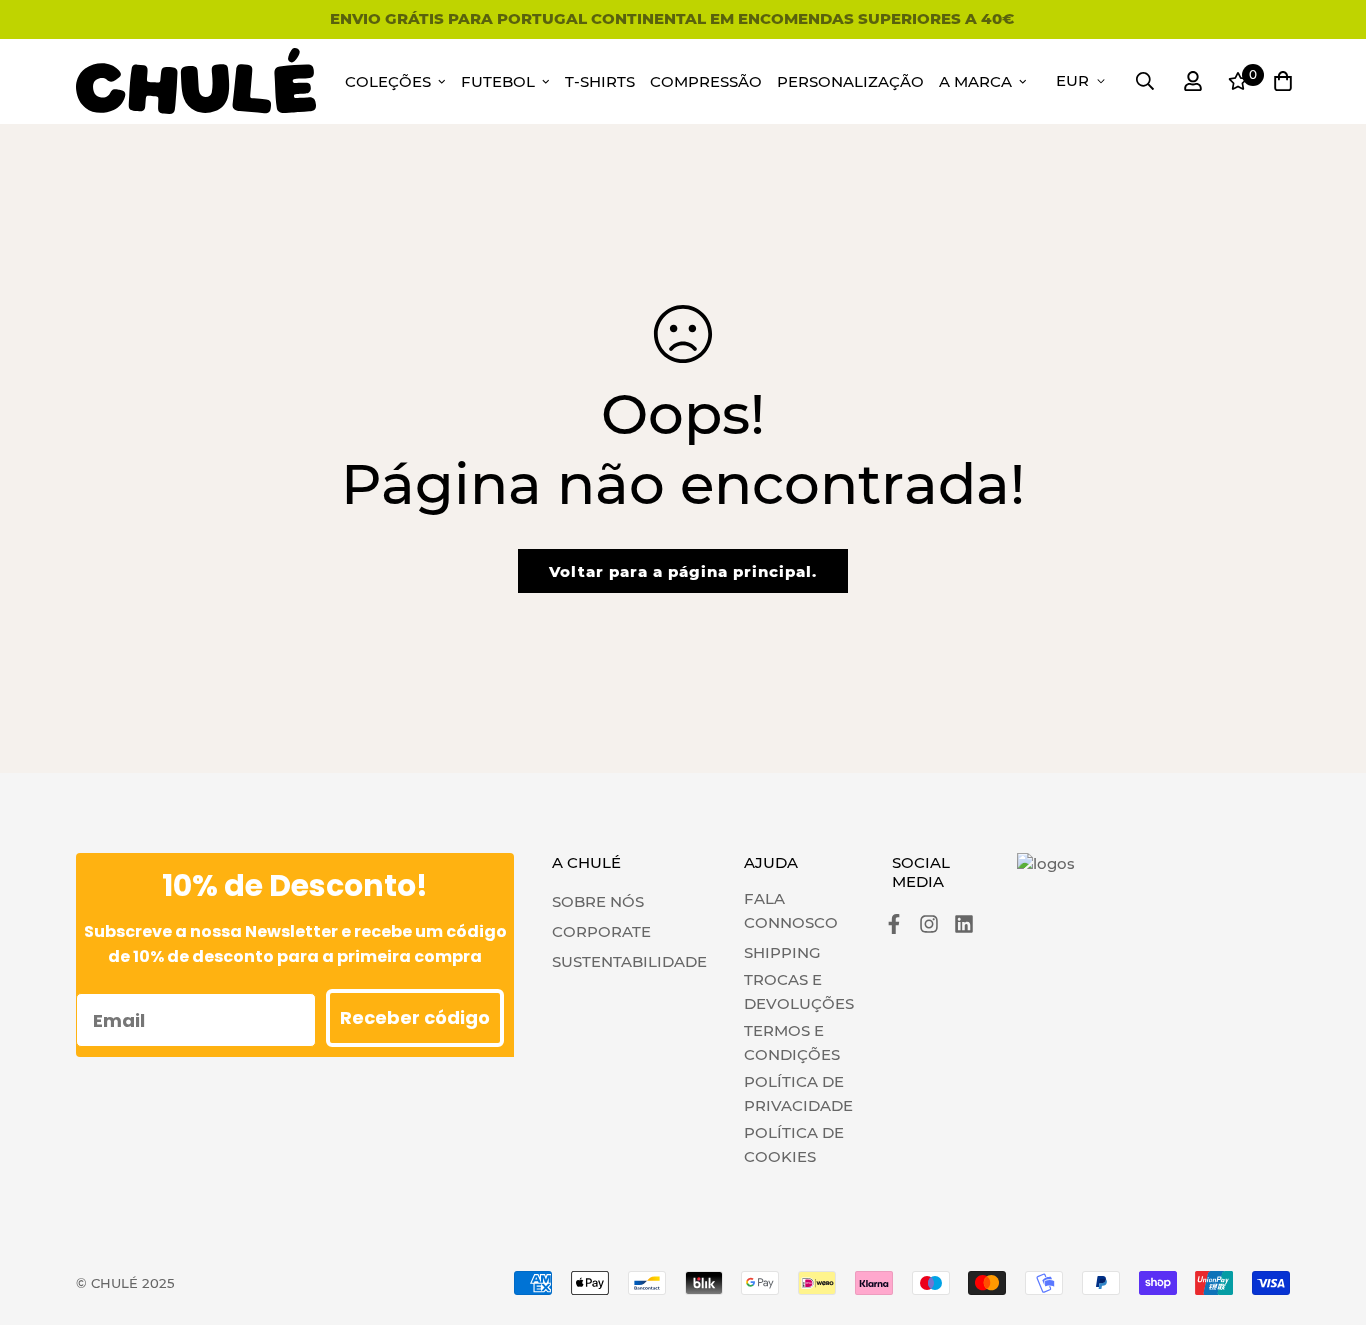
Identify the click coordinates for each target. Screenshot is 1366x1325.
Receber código (415, 1017)
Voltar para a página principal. (683, 571)
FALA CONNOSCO (791, 910)
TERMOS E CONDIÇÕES (792, 1042)
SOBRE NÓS (598, 901)
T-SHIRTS (600, 81)
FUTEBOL (498, 81)
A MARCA (975, 81)
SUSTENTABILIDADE (629, 961)
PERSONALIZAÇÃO (850, 81)
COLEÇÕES (388, 81)
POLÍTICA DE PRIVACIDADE (798, 1093)
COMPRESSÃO (706, 81)
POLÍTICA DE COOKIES (794, 1144)
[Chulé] (196, 81)
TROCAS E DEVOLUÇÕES (799, 991)
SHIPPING (782, 952)
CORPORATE (601, 931)
